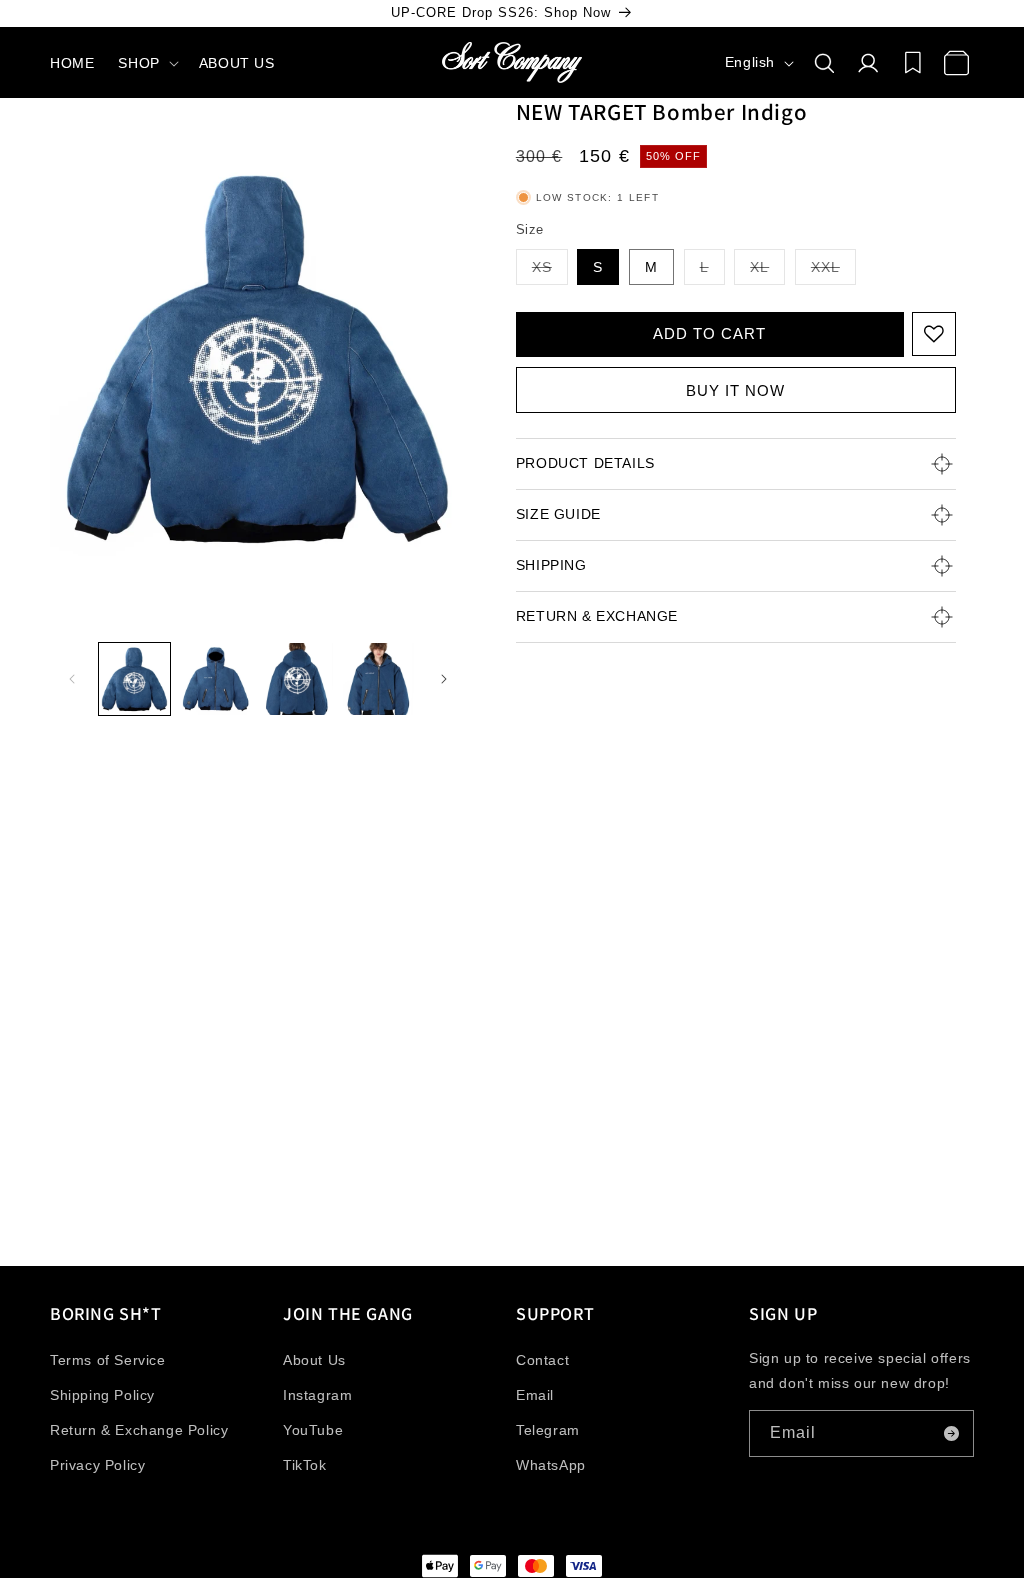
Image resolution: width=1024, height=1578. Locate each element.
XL (767, 271)
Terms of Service (108, 1360)
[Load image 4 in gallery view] (378, 678)
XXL (833, 271)
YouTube (313, 1430)
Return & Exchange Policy (139, 1430)
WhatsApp (551, 1465)
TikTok (305, 1465)
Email (535, 1395)
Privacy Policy (97, 1465)
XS (550, 271)
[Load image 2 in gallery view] (215, 678)
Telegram (548, 1430)
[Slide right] (444, 679)
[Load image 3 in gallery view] (297, 678)
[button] (146, 63)
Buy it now (735, 390)
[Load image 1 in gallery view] (134, 678)
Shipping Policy (102, 1395)
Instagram (317, 1395)
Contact (542, 1360)
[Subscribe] (951, 1433)
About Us (314, 1360)
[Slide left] (72, 679)
